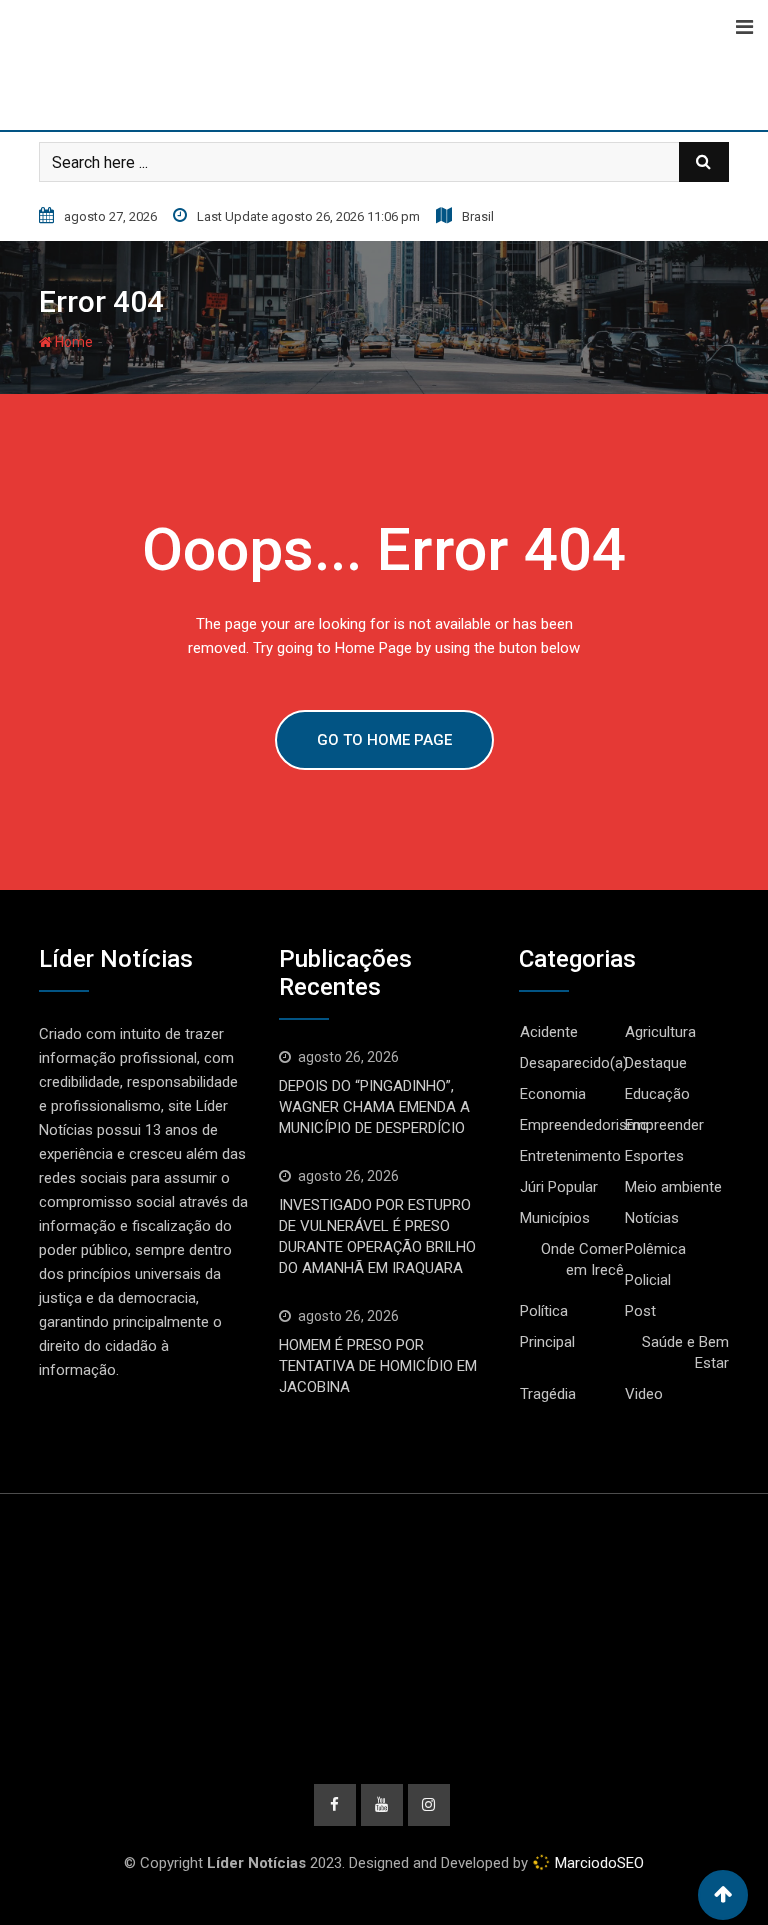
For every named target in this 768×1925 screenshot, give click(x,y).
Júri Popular (559, 1187)
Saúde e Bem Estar (685, 1352)
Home (72, 342)
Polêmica (655, 1249)
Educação (657, 1094)
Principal (547, 1342)
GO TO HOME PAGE (384, 740)
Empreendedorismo (584, 1125)
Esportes (654, 1156)
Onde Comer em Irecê (582, 1259)
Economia (553, 1094)
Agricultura (660, 1032)
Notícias (652, 1218)
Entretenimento (570, 1156)
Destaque (656, 1063)
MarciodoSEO (597, 1863)
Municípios (555, 1218)
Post (640, 1311)
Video (644, 1394)
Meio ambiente (673, 1187)
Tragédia (548, 1394)
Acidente (549, 1032)
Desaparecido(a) (574, 1063)
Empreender (664, 1125)
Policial (648, 1280)
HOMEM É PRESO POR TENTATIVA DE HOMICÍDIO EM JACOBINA (378, 1366)
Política (544, 1311)
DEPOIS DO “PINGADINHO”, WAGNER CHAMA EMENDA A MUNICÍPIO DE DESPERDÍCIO (374, 1107)
